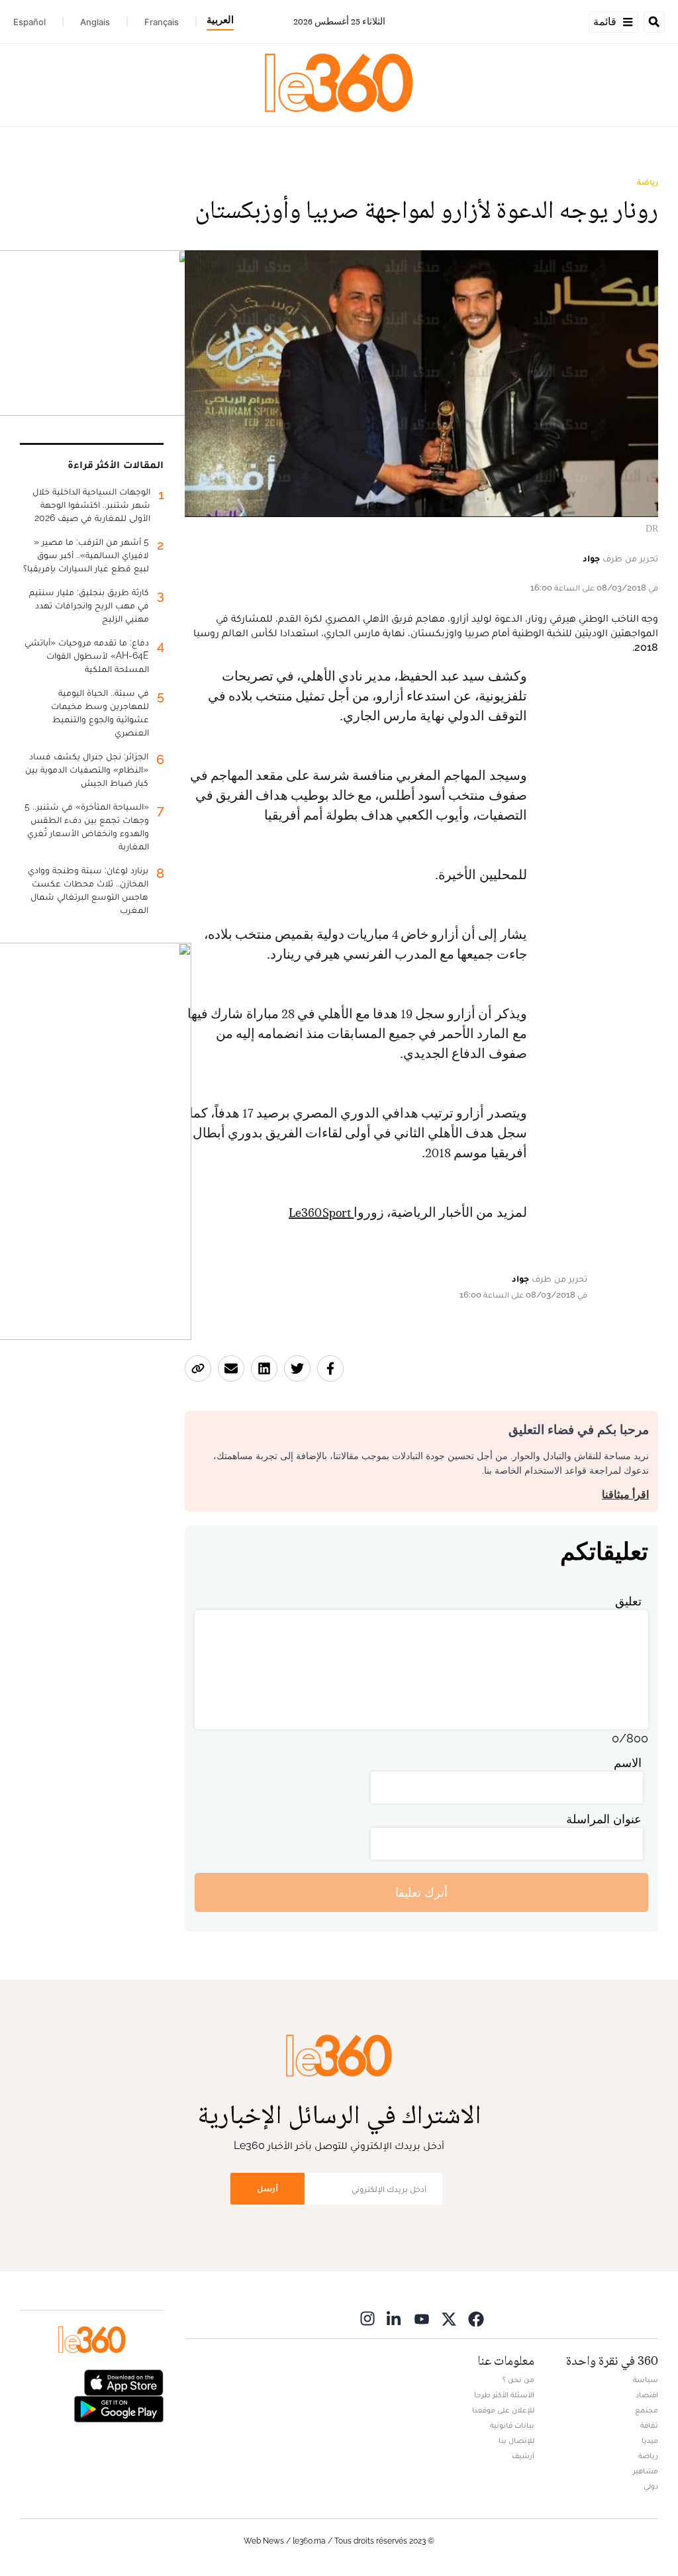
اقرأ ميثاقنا (625, 1495)
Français (162, 22)
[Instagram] (367, 2318)
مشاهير (646, 2471)
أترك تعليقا (421, 1892)
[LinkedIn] (395, 2318)
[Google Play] (119, 2408)
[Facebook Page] (476, 2318)
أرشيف (523, 2456)
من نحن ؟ (518, 2379)
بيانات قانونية (512, 2425)
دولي (651, 2486)
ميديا (650, 2440)
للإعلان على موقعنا (503, 2410)
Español (29, 22)
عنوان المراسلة (604, 1819)
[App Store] (124, 2382)
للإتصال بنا (516, 2440)
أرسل (267, 2188)
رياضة (648, 182)
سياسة (646, 2379)
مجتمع (647, 2410)
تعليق (628, 1601)
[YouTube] (422, 2318)
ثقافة (649, 2425)
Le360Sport (321, 1213)
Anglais (95, 22)
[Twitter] (449, 2318)
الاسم (628, 1763)
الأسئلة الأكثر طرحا (504, 2395)
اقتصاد (647, 2395)
